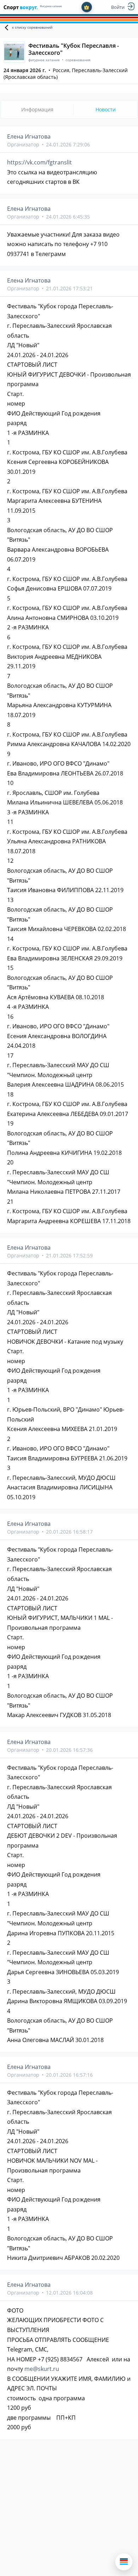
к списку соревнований (32, 27)
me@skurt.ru (42, 2369)
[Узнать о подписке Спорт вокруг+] (87, 7)
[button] (124, 2562)
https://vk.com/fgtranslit (39, 162)
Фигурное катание (51, 6)
